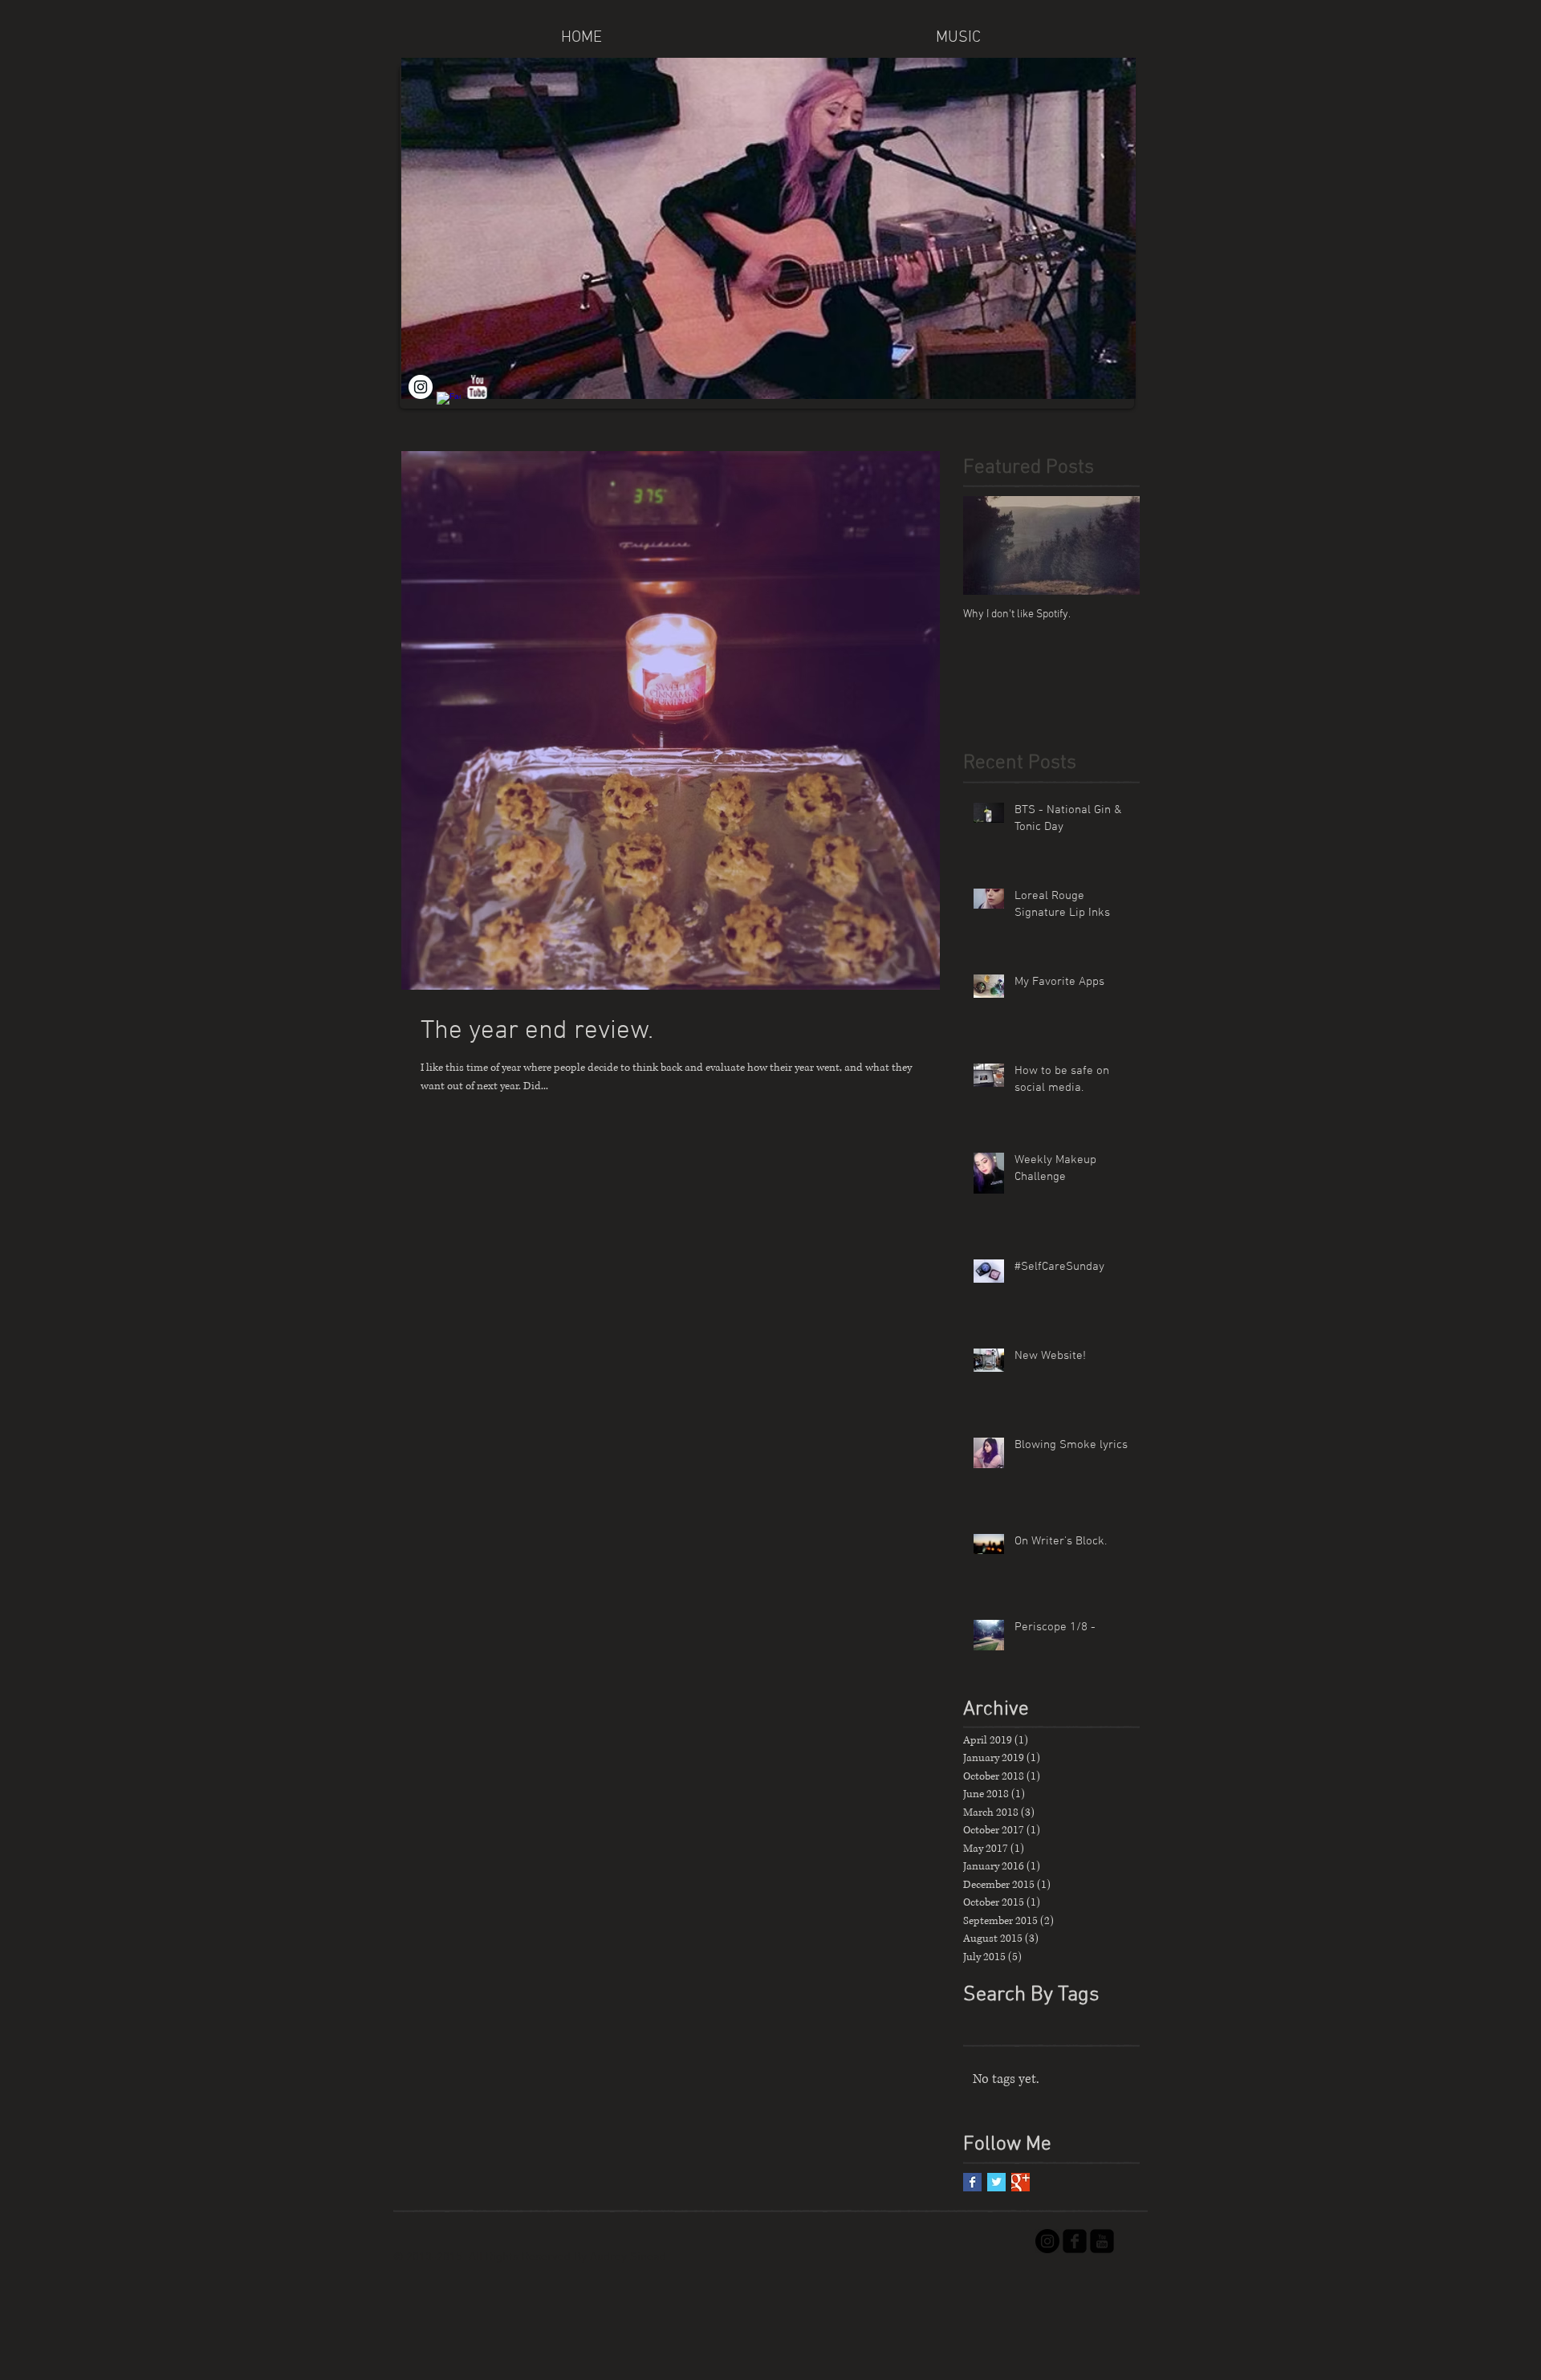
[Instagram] (421, 387)
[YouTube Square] (1102, 2241)
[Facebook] (449, 404)
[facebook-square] (1075, 2241)
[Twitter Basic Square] (996, 2182)
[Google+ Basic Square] (1021, 2182)
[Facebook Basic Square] (972, 2182)
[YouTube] (477, 387)
